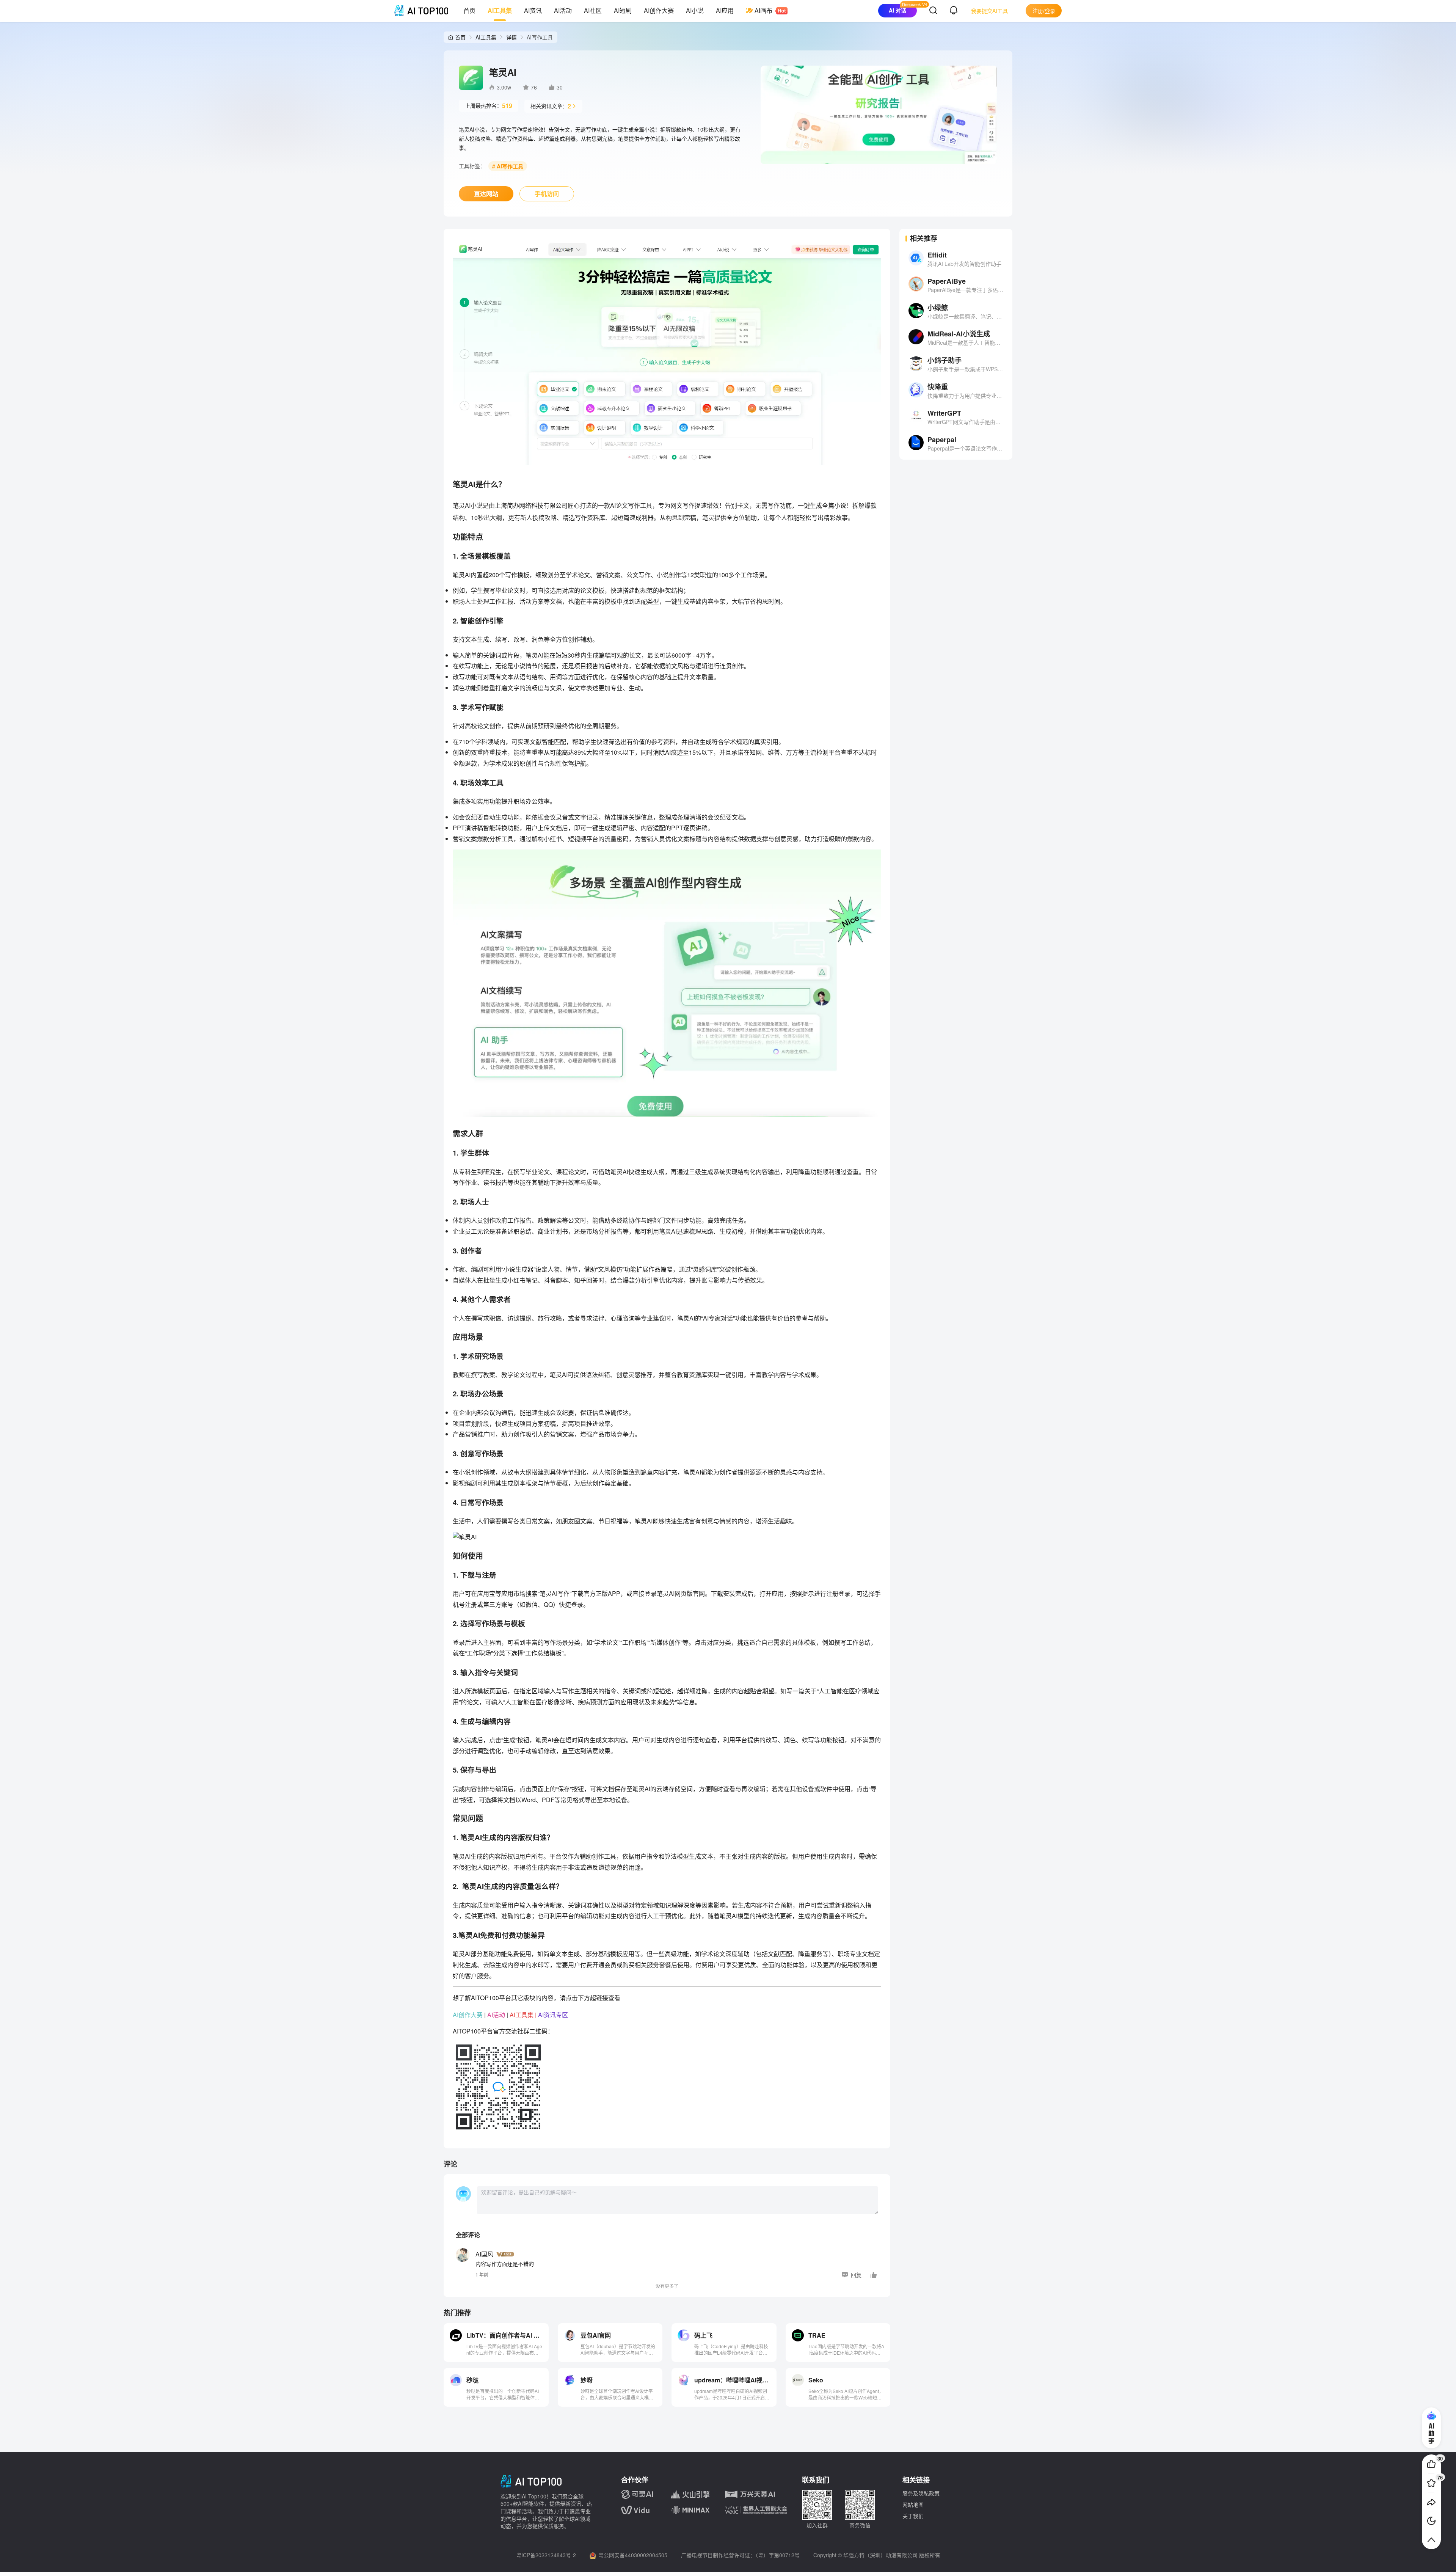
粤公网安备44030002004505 (633, 2555)
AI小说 (695, 10)
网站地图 (913, 2504)
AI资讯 (533, 10)
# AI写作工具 (508, 166)
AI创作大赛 (659, 10)
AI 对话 (897, 10)
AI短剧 (623, 10)
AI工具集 (500, 10)
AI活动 (563, 10)
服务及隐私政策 (921, 2493)
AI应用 (725, 10)
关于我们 (913, 2516)
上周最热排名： (489, 106)
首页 (469, 10)
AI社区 (593, 10)
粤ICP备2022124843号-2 (546, 2555)
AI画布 (763, 10)
